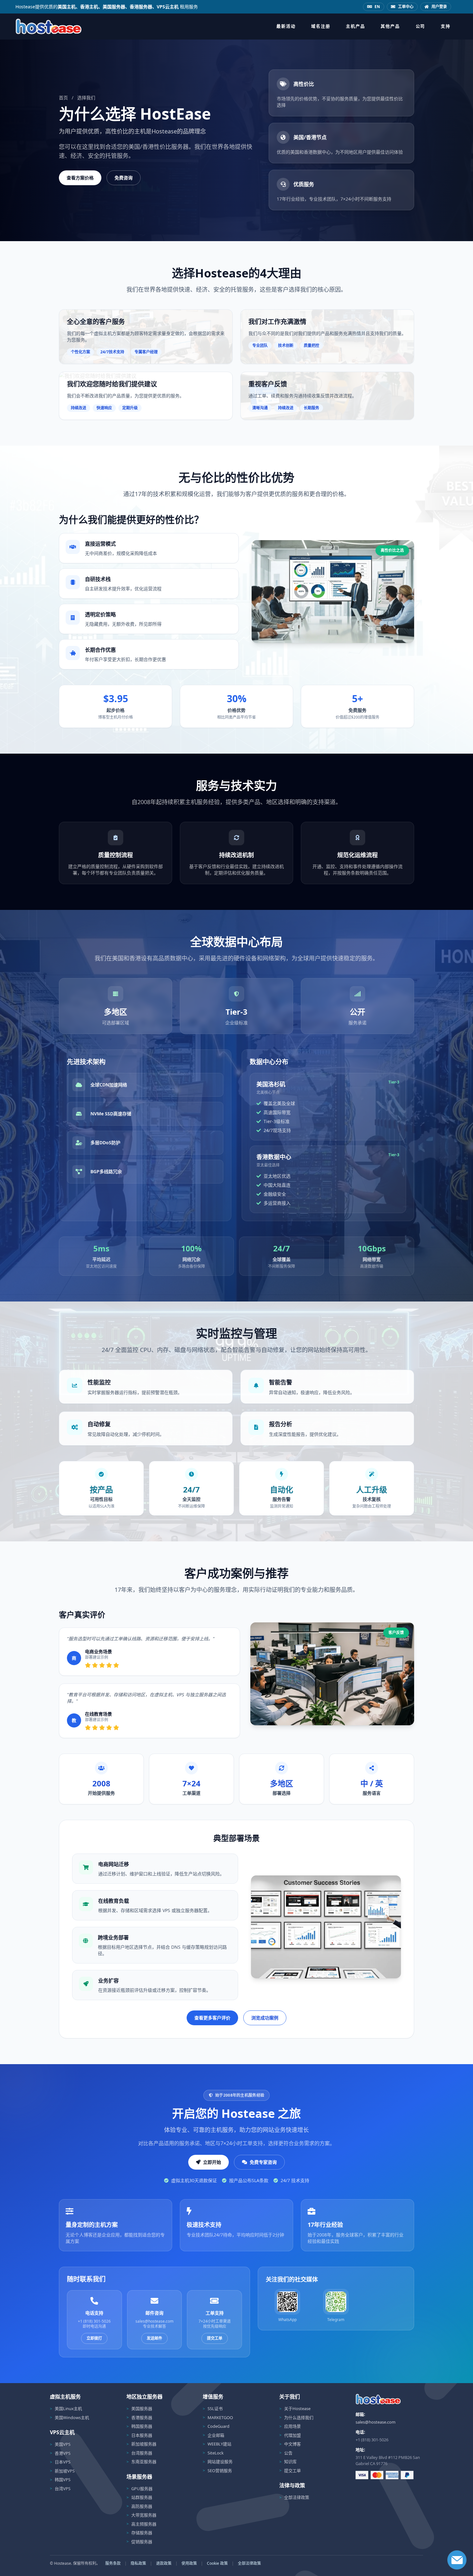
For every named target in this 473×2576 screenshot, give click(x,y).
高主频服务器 (144, 2524)
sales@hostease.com (376, 2422)
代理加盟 (292, 2435)
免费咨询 (124, 178)
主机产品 (355, 26)
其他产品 (390, 26)
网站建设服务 (220, 2462)
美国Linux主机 (68, 2408)
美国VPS (63, 2444)
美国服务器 (142, 2408)
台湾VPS (63, 2489)
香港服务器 (142, 2417)
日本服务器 (142, 2435)
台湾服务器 (142, 2453)
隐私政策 (138, 2563)
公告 (288, 2453)
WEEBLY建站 (219, 2444)
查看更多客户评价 (212, 2018)
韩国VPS (63, 2480)
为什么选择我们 (299, 2417)
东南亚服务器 (144, 2462)
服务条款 (113, 2563)
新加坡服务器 (144, 2444)
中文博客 (292, 2444)
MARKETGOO (220, 2417)
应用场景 (292, 2426)
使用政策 (189, 2563)
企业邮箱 (216, 2435)
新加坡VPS (65, 2471)
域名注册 (321, 26)
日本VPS (63, 2462)
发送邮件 (154, 2338)
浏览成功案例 (265, 2018)
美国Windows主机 (72, 2417)
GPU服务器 (142, 2489)
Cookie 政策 (217, 2563)
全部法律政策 (297, 2497)
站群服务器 (142, 2497)
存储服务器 (142, 2533)
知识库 (290, 2462)
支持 (446, 26)
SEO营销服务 (220, 2471)
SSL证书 (215, 2408)
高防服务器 (142, 2506)
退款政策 (164, 2563)
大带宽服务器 (144, 2515)
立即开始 (212, 2162)
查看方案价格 (80, 178)
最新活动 (286, 26)
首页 (63, 98)
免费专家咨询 (263, 2162)
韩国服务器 (142, 2426)
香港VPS (63, 2453)
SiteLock (216, 2453)
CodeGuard (218, 2426)
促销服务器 (142, 2542)
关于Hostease (297, 2408)
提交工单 (215, 2338)
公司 (421, 26)
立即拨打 (94, 2338)
